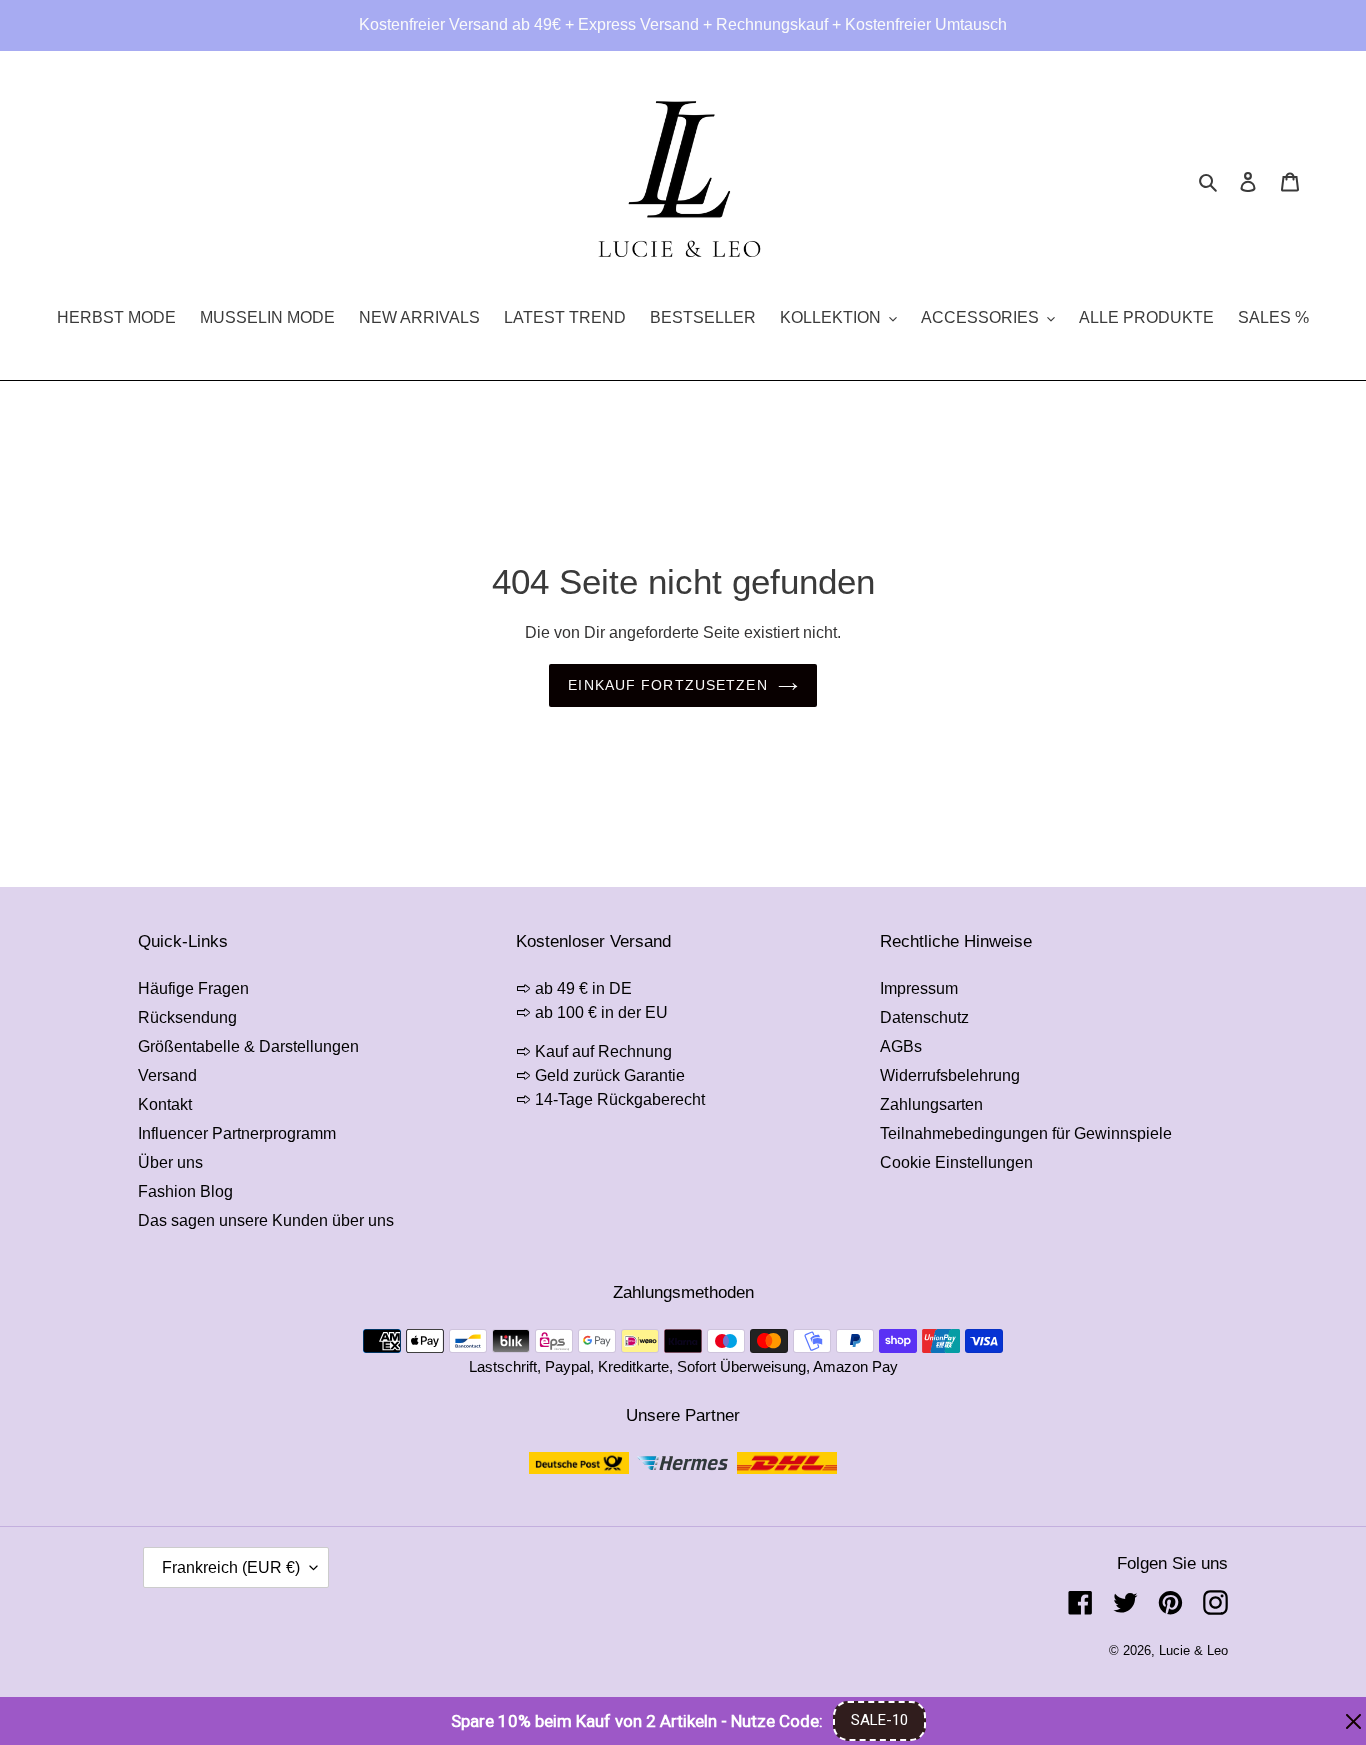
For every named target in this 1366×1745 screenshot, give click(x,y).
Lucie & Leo (1193, 1650)
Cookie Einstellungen (956, 1162)
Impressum (919, 988)
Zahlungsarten (931, 1104)
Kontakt (165, 1104)
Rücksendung (187, 1017)
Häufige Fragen (193, 988)
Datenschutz (924, 1017)
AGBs (901, 1046)
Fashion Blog (185, 1191)
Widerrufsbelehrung (950, 1075)
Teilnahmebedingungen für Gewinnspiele (1026, 1133)
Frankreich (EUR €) (231, 1567)
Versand (167, 1075)
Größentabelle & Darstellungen (248, 1046)
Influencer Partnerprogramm (237, 1133)
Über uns (170, 1162)
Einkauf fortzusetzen (667, 685)
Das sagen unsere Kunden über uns (266, 1220)
